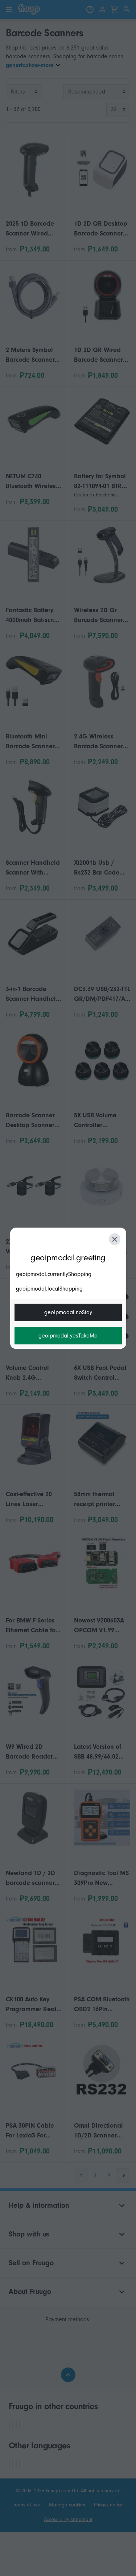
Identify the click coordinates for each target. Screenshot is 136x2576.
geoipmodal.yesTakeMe (68, 1336)
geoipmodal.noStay (68, 1312)
